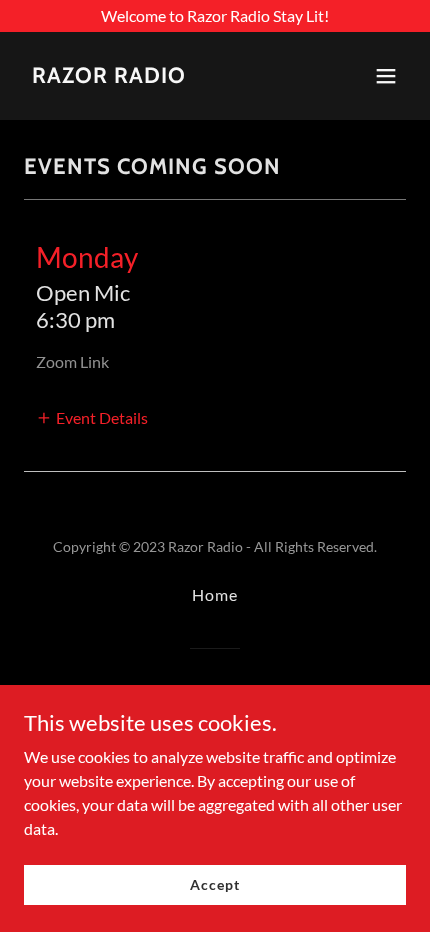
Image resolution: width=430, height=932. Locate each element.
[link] (109, 76)
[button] (386, 76)
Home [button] (215, 594)
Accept (214, 884)
